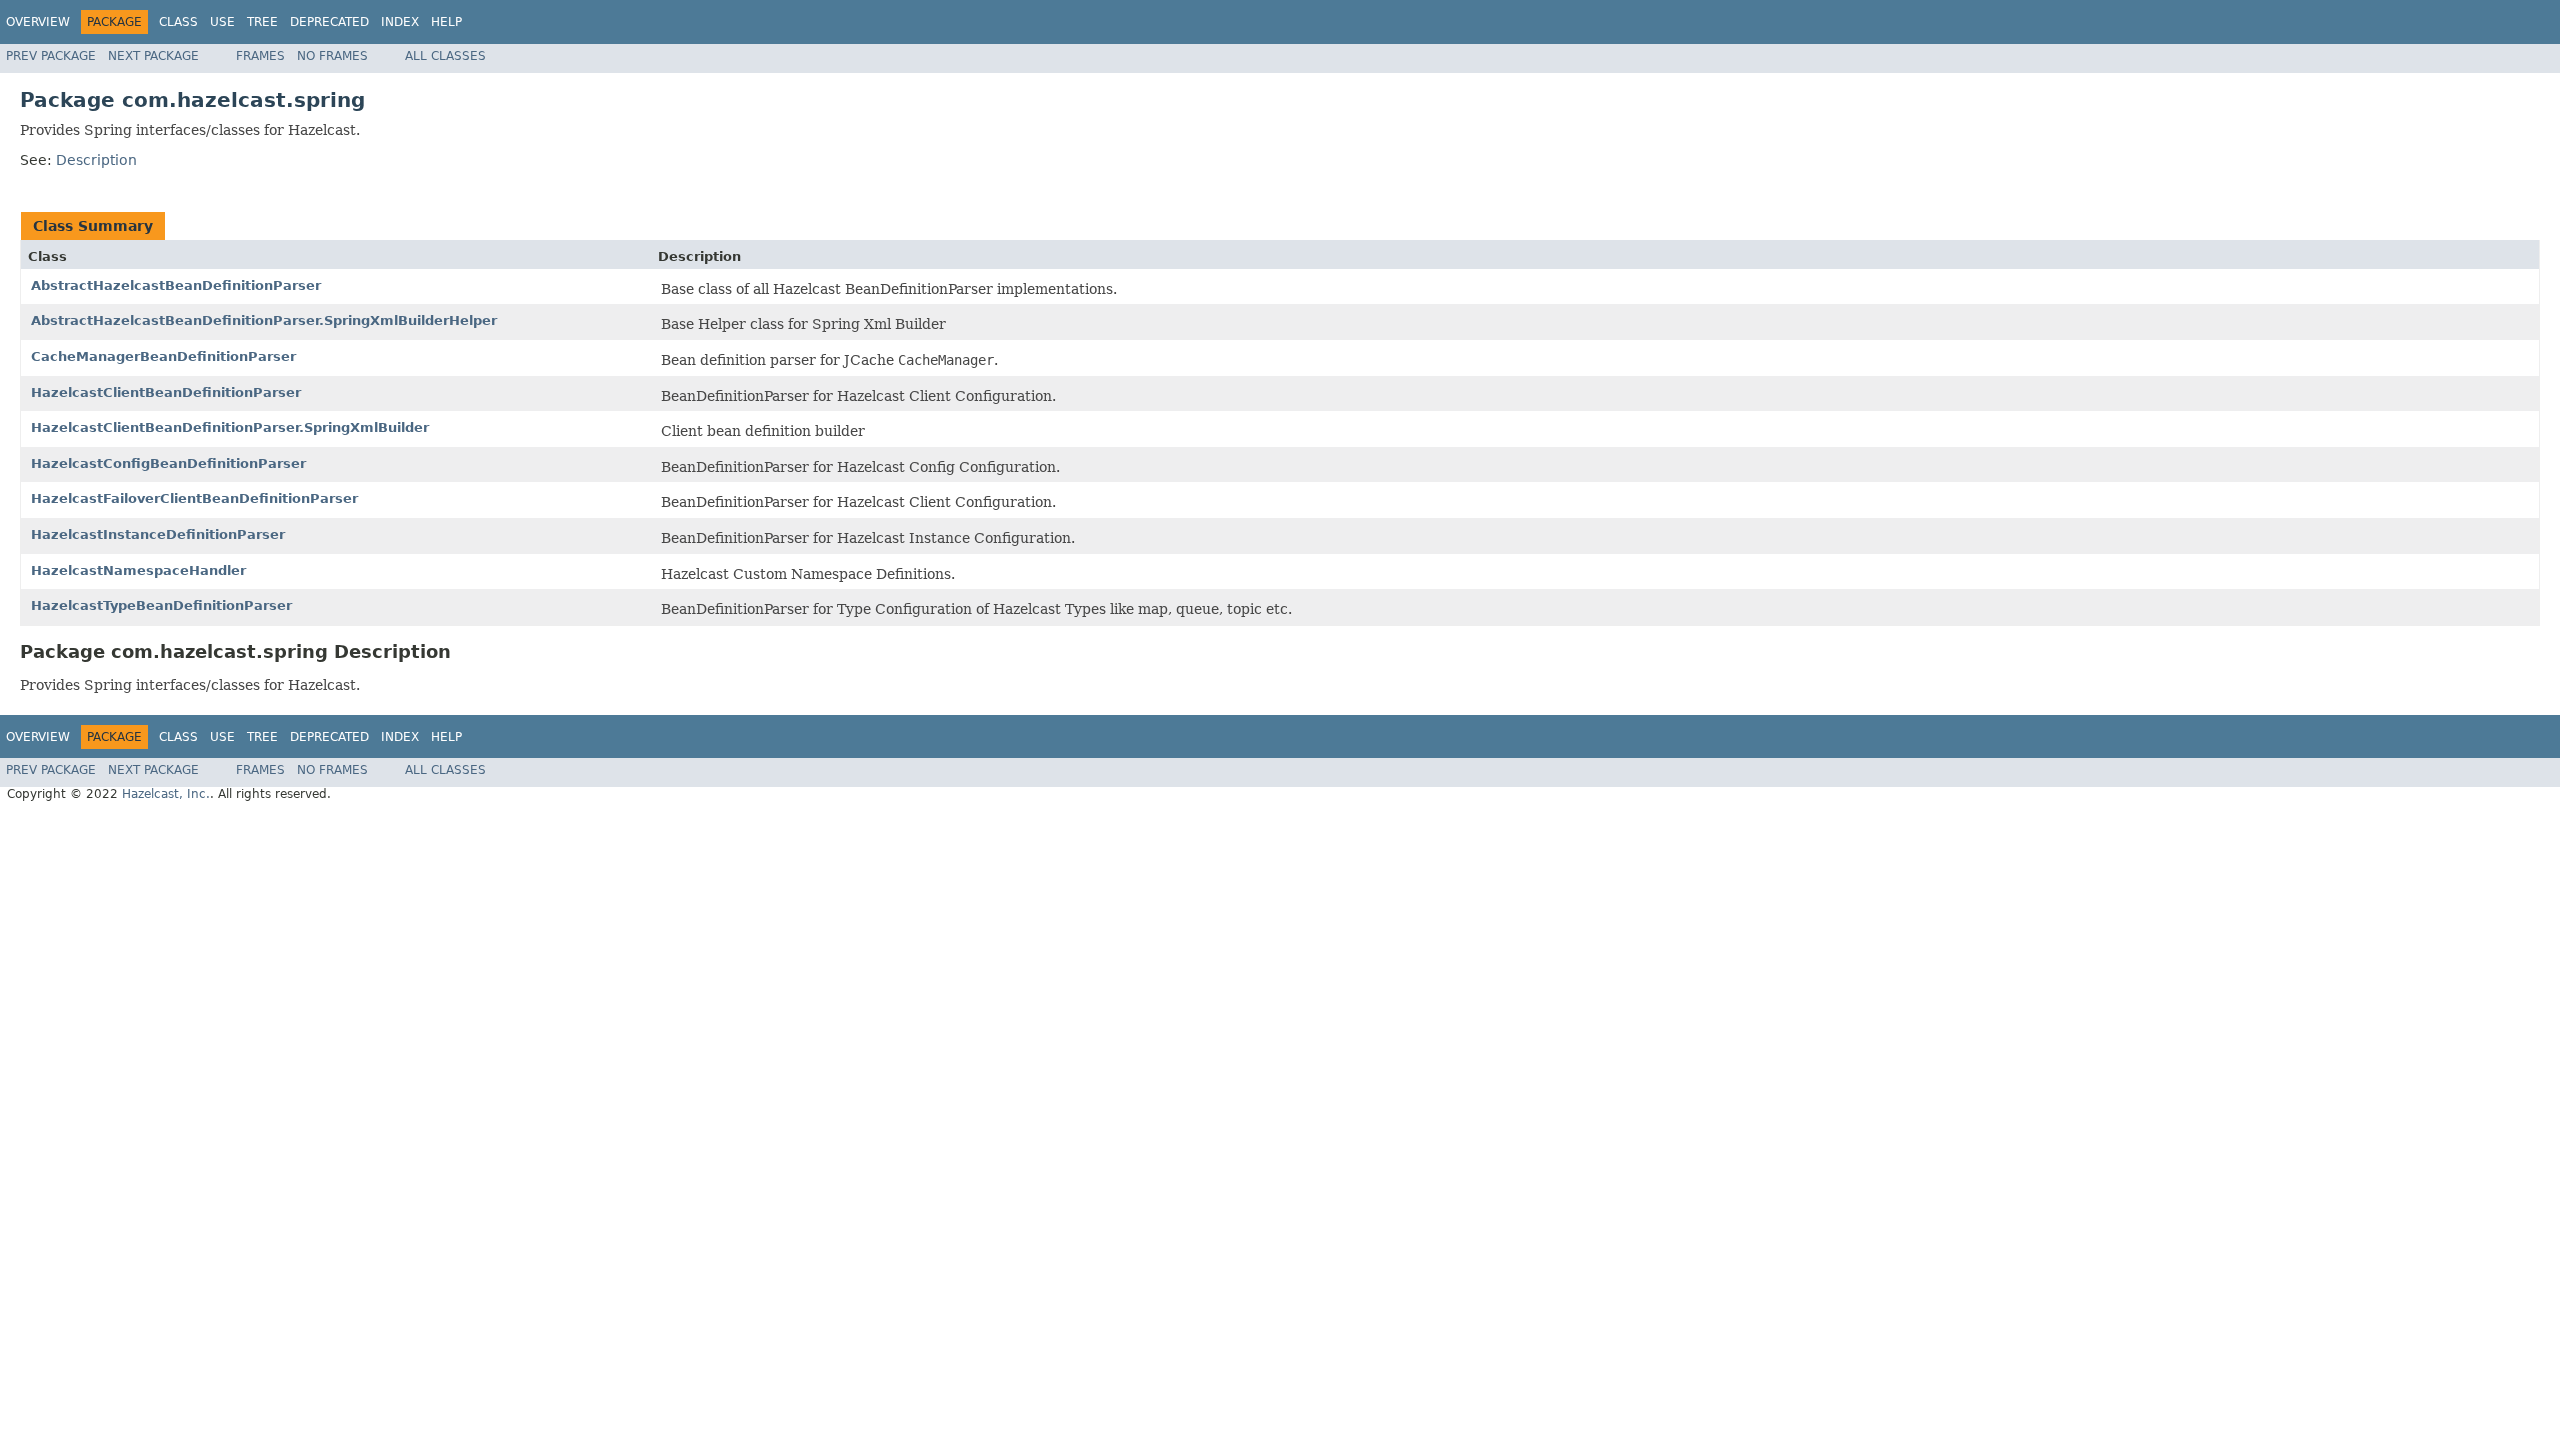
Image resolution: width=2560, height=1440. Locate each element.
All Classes (445, 56)
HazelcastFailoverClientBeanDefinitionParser (194, 498)
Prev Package (51, 56)
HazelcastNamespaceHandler (138, 570)
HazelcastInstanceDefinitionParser (158, 534)
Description (96, 160)
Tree (262, 22)
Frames (260, 56)
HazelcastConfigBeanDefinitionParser (168, 463)
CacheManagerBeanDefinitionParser (163, 356)
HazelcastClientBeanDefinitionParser (166, 392)
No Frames (332, 56)
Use (222, 22)
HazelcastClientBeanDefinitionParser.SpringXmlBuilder (230, 427)
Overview (38, 22)
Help (446, 22)
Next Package (153, 56)
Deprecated (329, 22)
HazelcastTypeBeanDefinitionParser (161, 605)
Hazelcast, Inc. (166, 794)
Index (400, 22)
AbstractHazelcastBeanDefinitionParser (176, 285)
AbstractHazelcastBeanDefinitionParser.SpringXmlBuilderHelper (264, 320)
